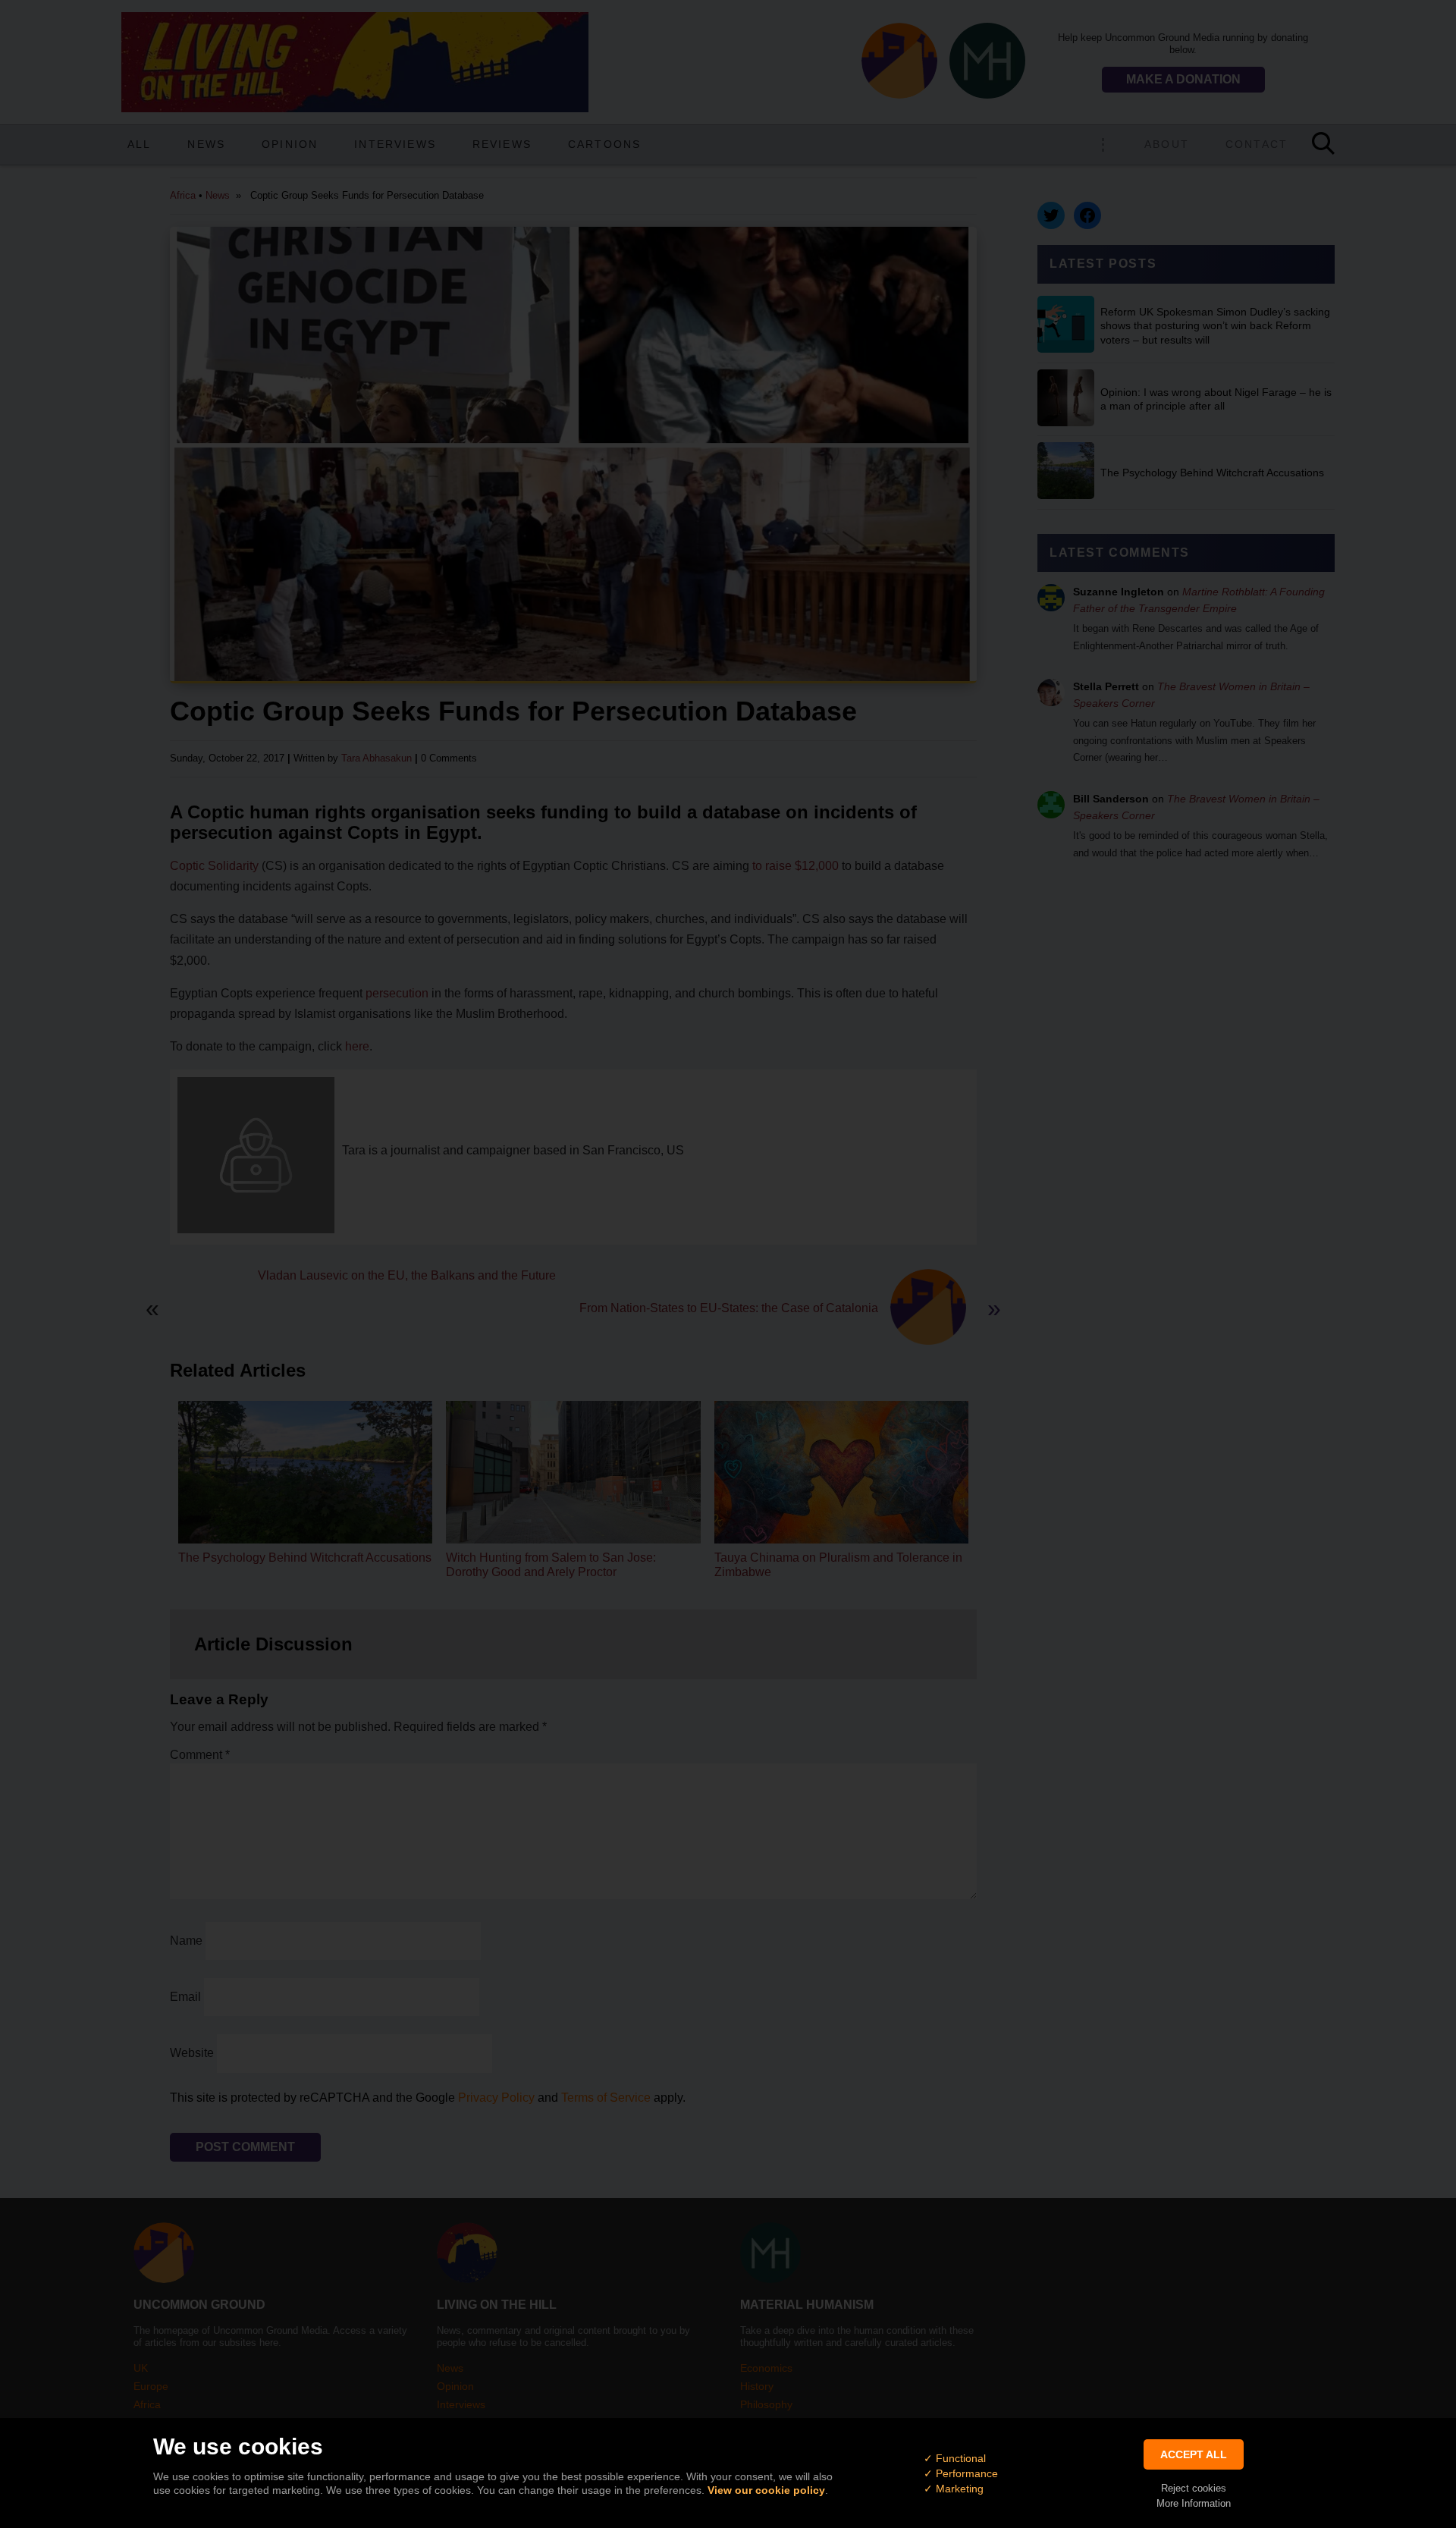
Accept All (1194, 2454)
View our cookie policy (766, 2490)
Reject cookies (1194, 2488)
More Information (1194, 2503)
